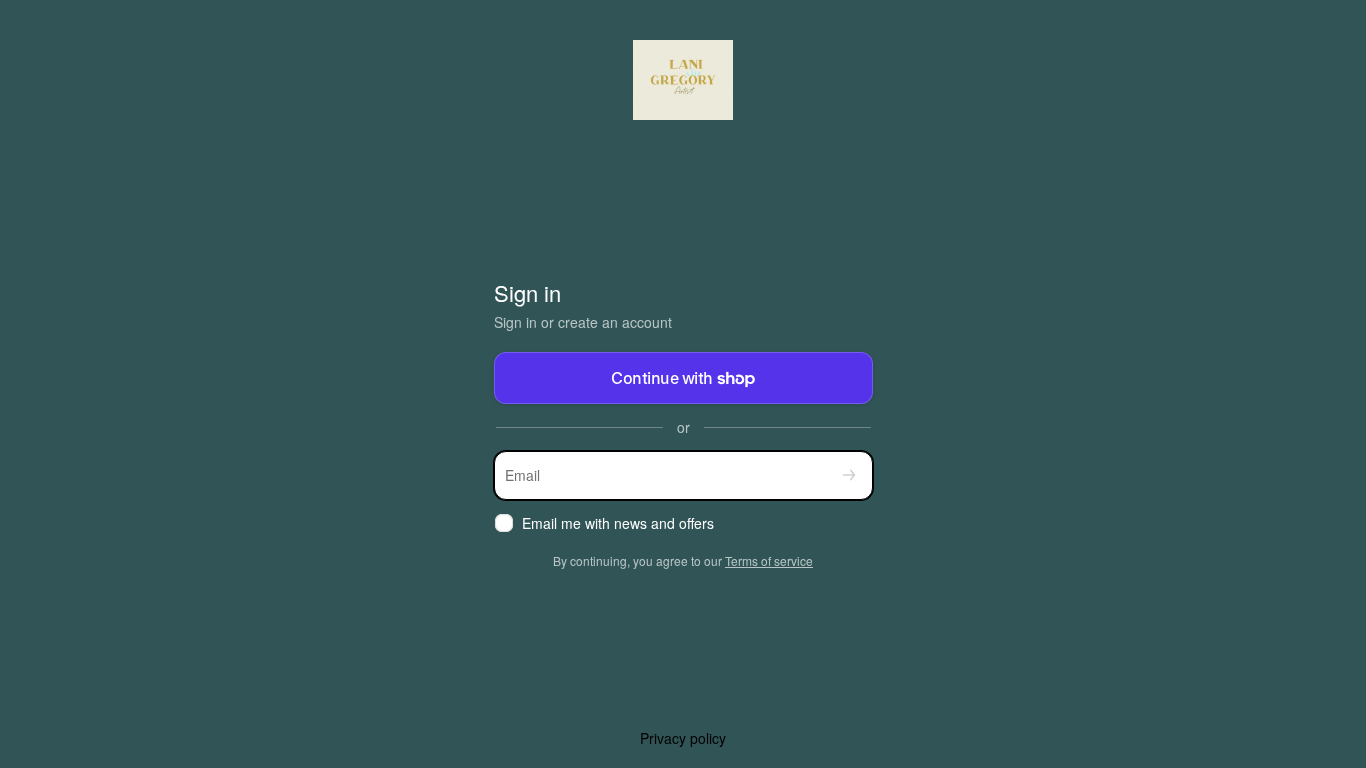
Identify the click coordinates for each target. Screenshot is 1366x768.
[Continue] (849, 475)
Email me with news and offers (618, 523)
